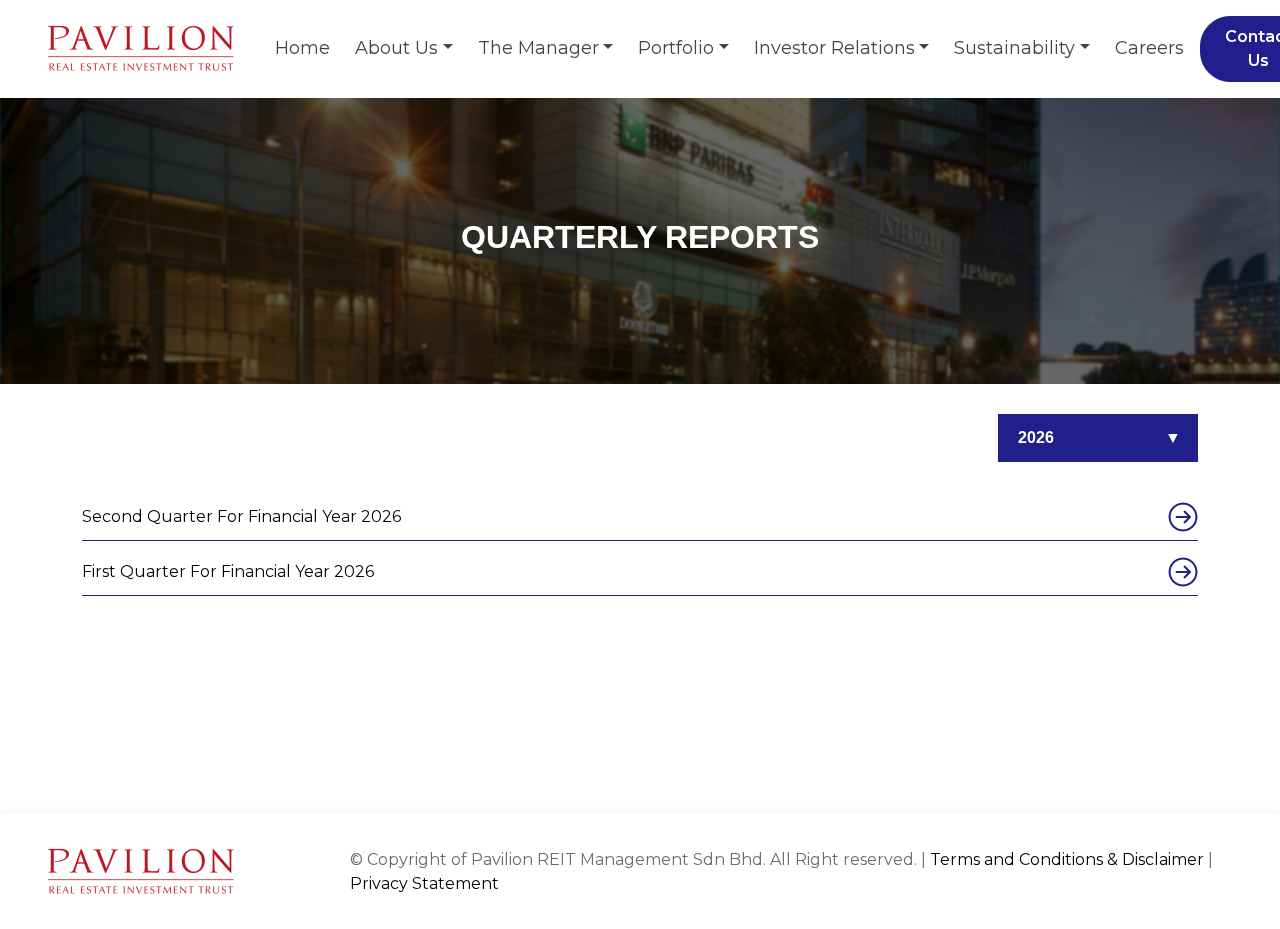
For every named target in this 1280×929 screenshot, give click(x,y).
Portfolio (676, 48)
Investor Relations (834, 48)
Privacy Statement (424, 883)
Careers (1149, 48)
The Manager (538, 48)
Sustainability (1014, 48)
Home (302, 48)
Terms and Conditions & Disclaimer (1067, 859)
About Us (396, 48)
